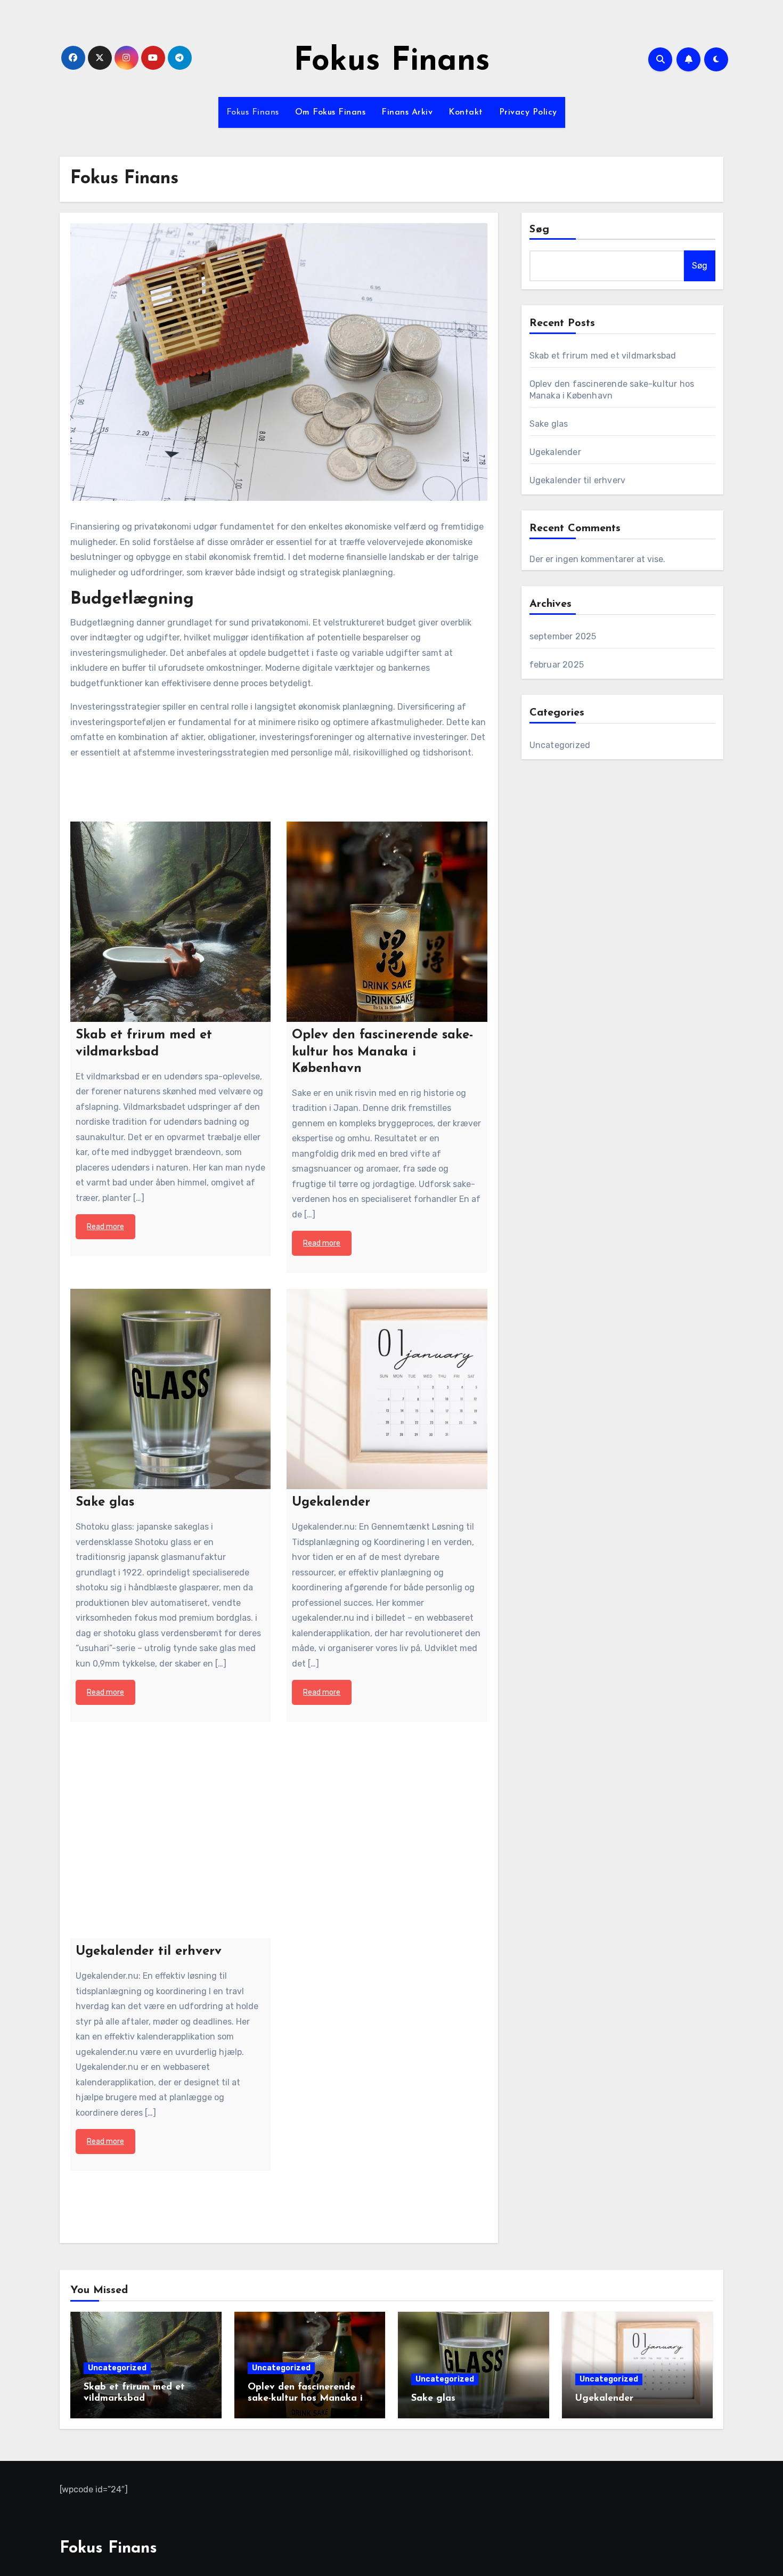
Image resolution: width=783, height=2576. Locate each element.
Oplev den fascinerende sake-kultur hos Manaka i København (305, 2399)
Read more (105, 1227)
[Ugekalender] (387, 1389)
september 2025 (563, 636)
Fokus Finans (392, 62)
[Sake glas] (170, 1389)
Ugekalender (555, 452)
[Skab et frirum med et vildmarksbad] (170, 922)
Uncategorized (560, 745)
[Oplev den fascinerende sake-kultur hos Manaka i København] (387, 922)
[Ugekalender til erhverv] (170, 1838)
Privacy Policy (528, 112)
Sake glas (549, 424)
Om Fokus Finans (331, 112)
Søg (540, 230)
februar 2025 (557, 665)
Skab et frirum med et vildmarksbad (603, 356)
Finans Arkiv (407, 112)
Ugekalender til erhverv (578, 480)
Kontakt (466, 112)
